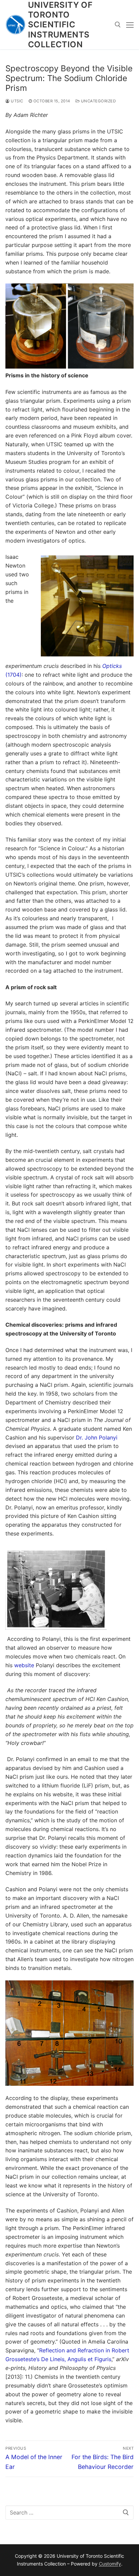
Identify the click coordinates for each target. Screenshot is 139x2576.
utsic (17, 101)
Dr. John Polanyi (97, 1437)
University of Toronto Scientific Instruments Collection (60, 25)
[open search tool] (118, 25)
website (24, 1665)
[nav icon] (130, 25)
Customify (110, 2564)
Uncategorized (98, 101)
